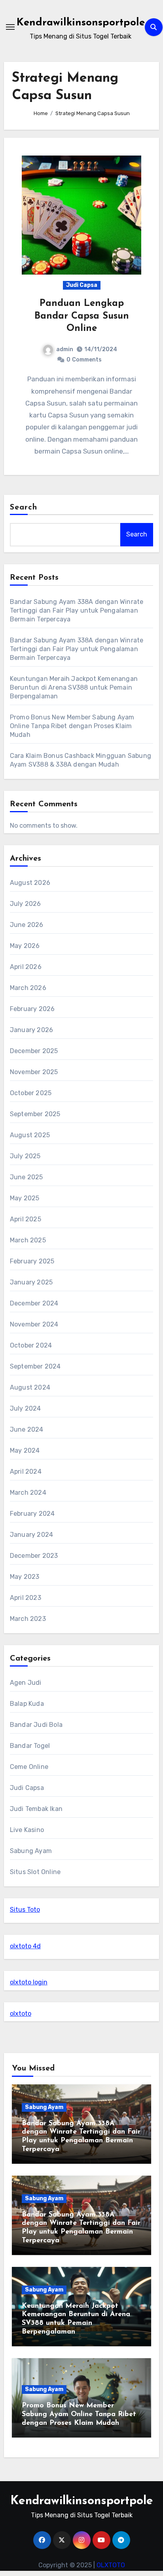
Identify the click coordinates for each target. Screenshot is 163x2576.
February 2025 (32, 1261)
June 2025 (27, 1177)
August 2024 (30, 1387)
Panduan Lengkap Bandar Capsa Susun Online (82, 316)
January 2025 (31, 1282)
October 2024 (31, 1345)
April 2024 (26, 1472)
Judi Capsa (82, 285)
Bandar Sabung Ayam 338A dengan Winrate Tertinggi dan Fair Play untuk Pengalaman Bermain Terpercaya (77, 610)
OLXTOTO (111, 2565)
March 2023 (28, 1619)
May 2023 (25, 1577)
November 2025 (34, 1072)
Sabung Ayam (31, 1851)
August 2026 (30, 883)
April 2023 (26, 1598)
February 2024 (32, 1514)
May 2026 (25, 946)
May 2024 (25, 1450)
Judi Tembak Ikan (36, 1809)
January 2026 (31, 1030)
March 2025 (28, 1240)
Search (24, 508)
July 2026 (26, 904)
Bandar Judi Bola (36, 1725)
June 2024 (27, 1429)
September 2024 (35, 1366)
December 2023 (34, 1556)
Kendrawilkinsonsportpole (81, 23)
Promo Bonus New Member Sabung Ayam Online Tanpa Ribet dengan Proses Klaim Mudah (72, 726)
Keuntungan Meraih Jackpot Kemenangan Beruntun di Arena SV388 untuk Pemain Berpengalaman (74, 687)
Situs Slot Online (35, 1872)
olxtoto (21, 2014)
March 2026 (28, 988)
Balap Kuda (27, 1704)
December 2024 (34, 1303)
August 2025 (30, 1135)
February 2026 (32, 1009)
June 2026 (27, 925)
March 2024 (28, 1493)
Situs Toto (25, 1910)
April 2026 (26, 967)
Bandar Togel (30, 1746)
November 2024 (34, 1324)
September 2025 (35, 1114)
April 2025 (26, 1219)
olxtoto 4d (25, 1946)
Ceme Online (29, 1767)
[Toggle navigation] (10, 27)
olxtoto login (29, 1982)
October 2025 (31, 1093)
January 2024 (31, 1535)
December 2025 (34, 1051)
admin (65, 349)
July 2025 (25, 1156)
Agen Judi (26, 1683)
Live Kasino (27, 1830)
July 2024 (26, 1408)
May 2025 (25, 1198)
